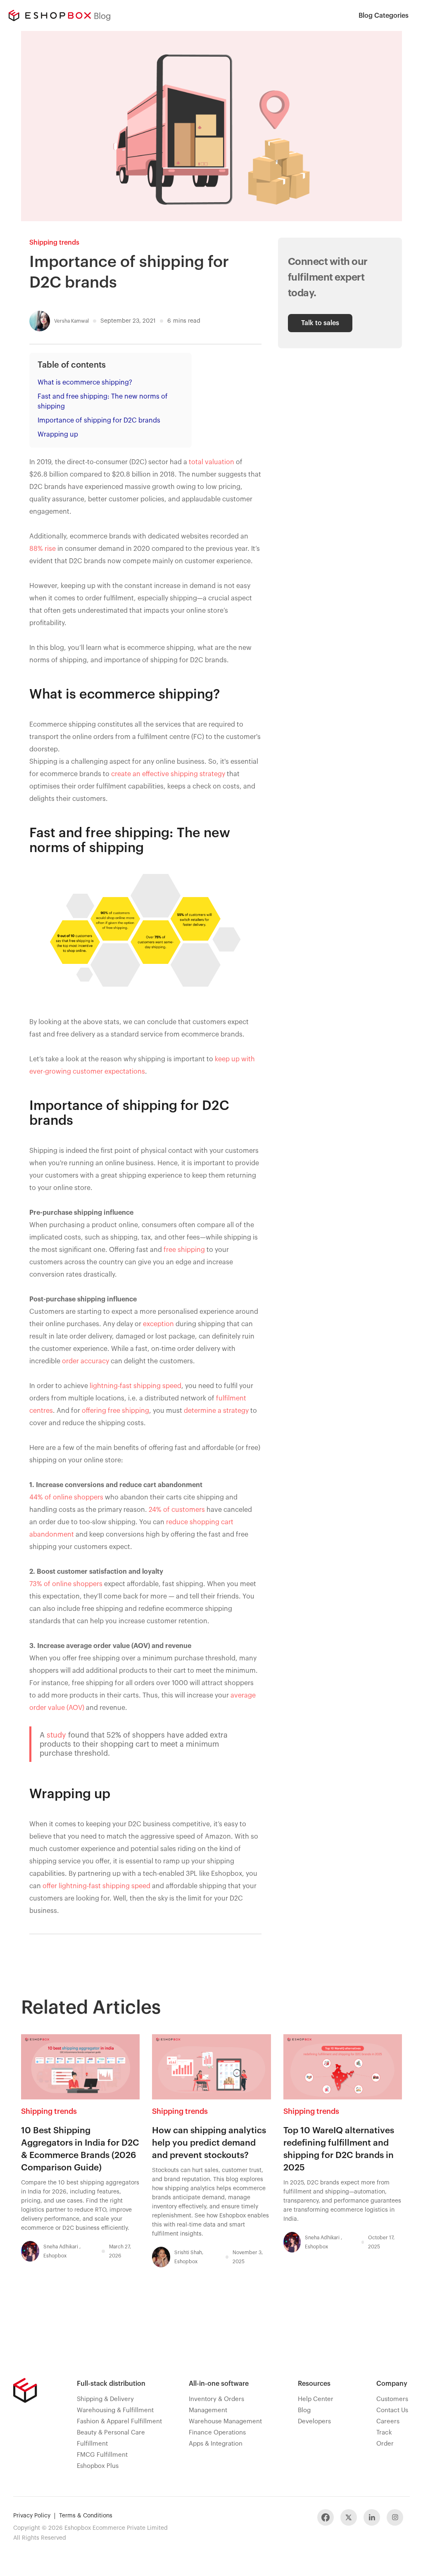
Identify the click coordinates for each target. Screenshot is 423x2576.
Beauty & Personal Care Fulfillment (111, 2438)
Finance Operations (217, 2433)
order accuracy (86, 1361)
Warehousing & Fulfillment (115, 2410)
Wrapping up (58, 434)
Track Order (385, 2438)
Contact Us (392, 2410)
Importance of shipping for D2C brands (99, 420)
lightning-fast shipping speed (135, 1386)
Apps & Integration (216, 2444)
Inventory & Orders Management (216, 2405)
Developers (314, 2421)
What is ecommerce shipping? (85, 383)
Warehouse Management (225, 2421)
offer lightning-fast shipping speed (96, 1886)
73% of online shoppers (66, 1584)
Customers (392, 2399)
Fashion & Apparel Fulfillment (119, 2421)
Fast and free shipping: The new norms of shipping (103, 401)
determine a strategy (216, 1411)
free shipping (184, 1250)
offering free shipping (115, 1411)
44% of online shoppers (66, 1497)
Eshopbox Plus (98, 2466)
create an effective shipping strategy (168, 774)
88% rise (43, 549)
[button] (384, 15)
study (56, 1735)
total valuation (211, 462)
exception (159, 1324)
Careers (388, 2421)
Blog (304, 2410)
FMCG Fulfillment (102, 2455)
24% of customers (177, 1510)
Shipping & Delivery (105, 2399)
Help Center (316, 2399)
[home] (50, 15)
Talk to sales (320, 323)
